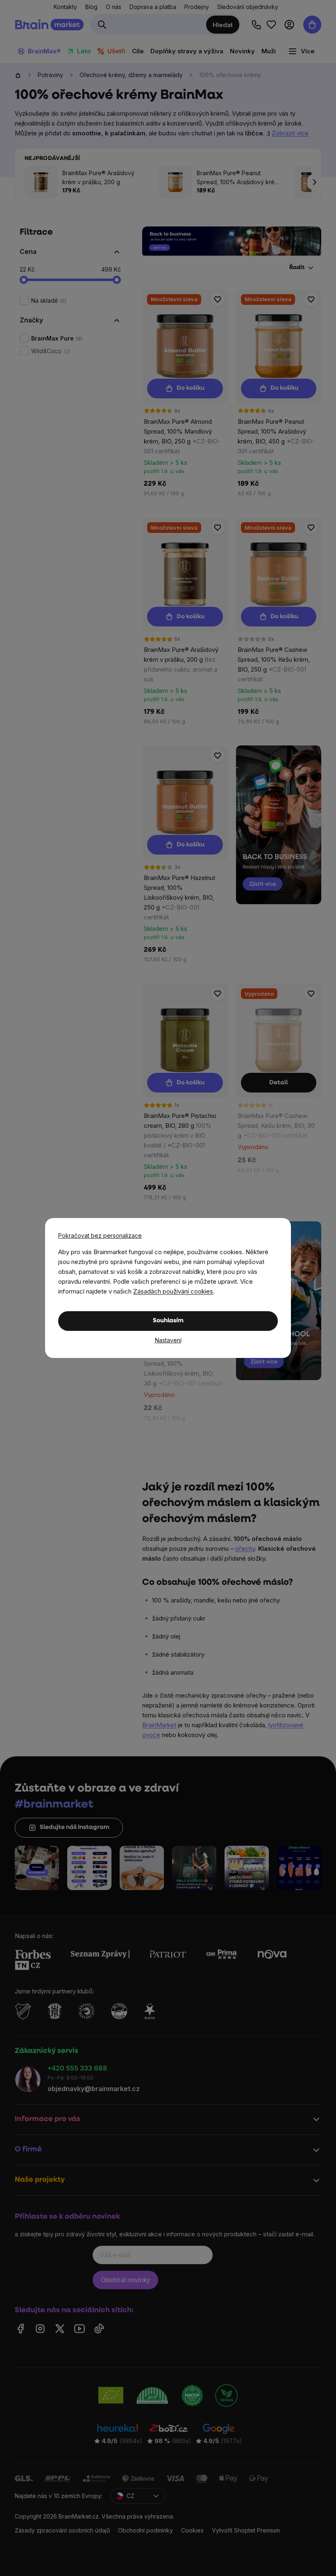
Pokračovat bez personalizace (100, 1235)
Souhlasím (168, 1321)
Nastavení (168, 1340)
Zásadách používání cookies (173, 1291)
